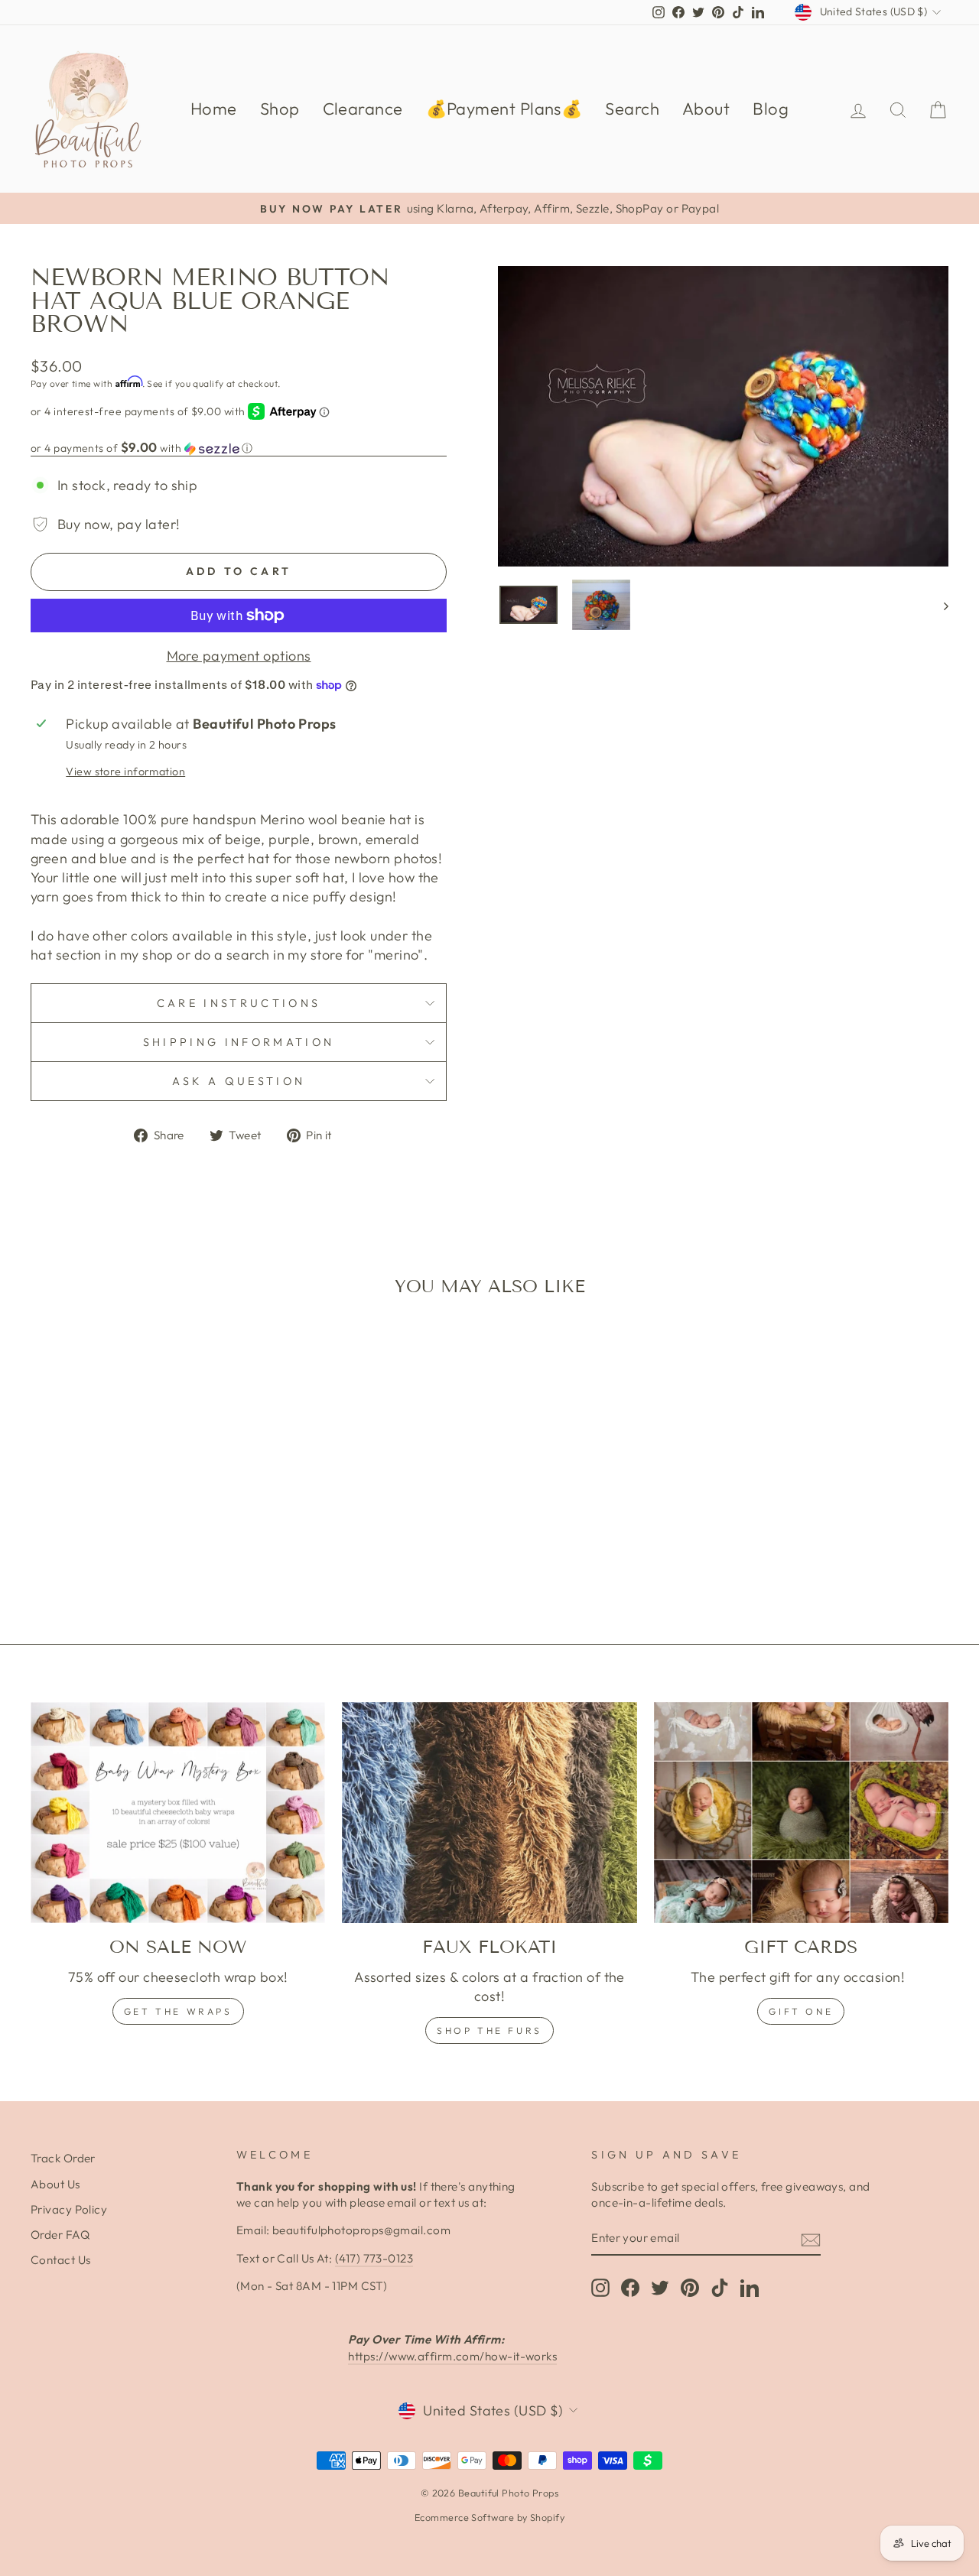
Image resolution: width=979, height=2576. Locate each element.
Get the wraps (178, 2011)
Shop (280, 109)
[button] (239, 448)
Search (632, 109)
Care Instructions (239, 1003)
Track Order (63, 2158)
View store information (125, 772)
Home (214, 109)
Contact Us (61, 2260)
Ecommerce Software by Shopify (489, 2517)
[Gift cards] (801, 1813)
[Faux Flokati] (489, 1813)
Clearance (363, 109)
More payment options (239, 656)
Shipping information (239, 1042)
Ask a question (239, 1081)
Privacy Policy (69, 2209)
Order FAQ (60, 2235)
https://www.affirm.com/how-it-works (452, 2356)
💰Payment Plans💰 (504, 109)
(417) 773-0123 (374, 2258)
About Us (55, 2184)
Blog (771, 109)
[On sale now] (178, 1813)
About (706, 109)
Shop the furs (489, 2030)
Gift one (801, 2011)
